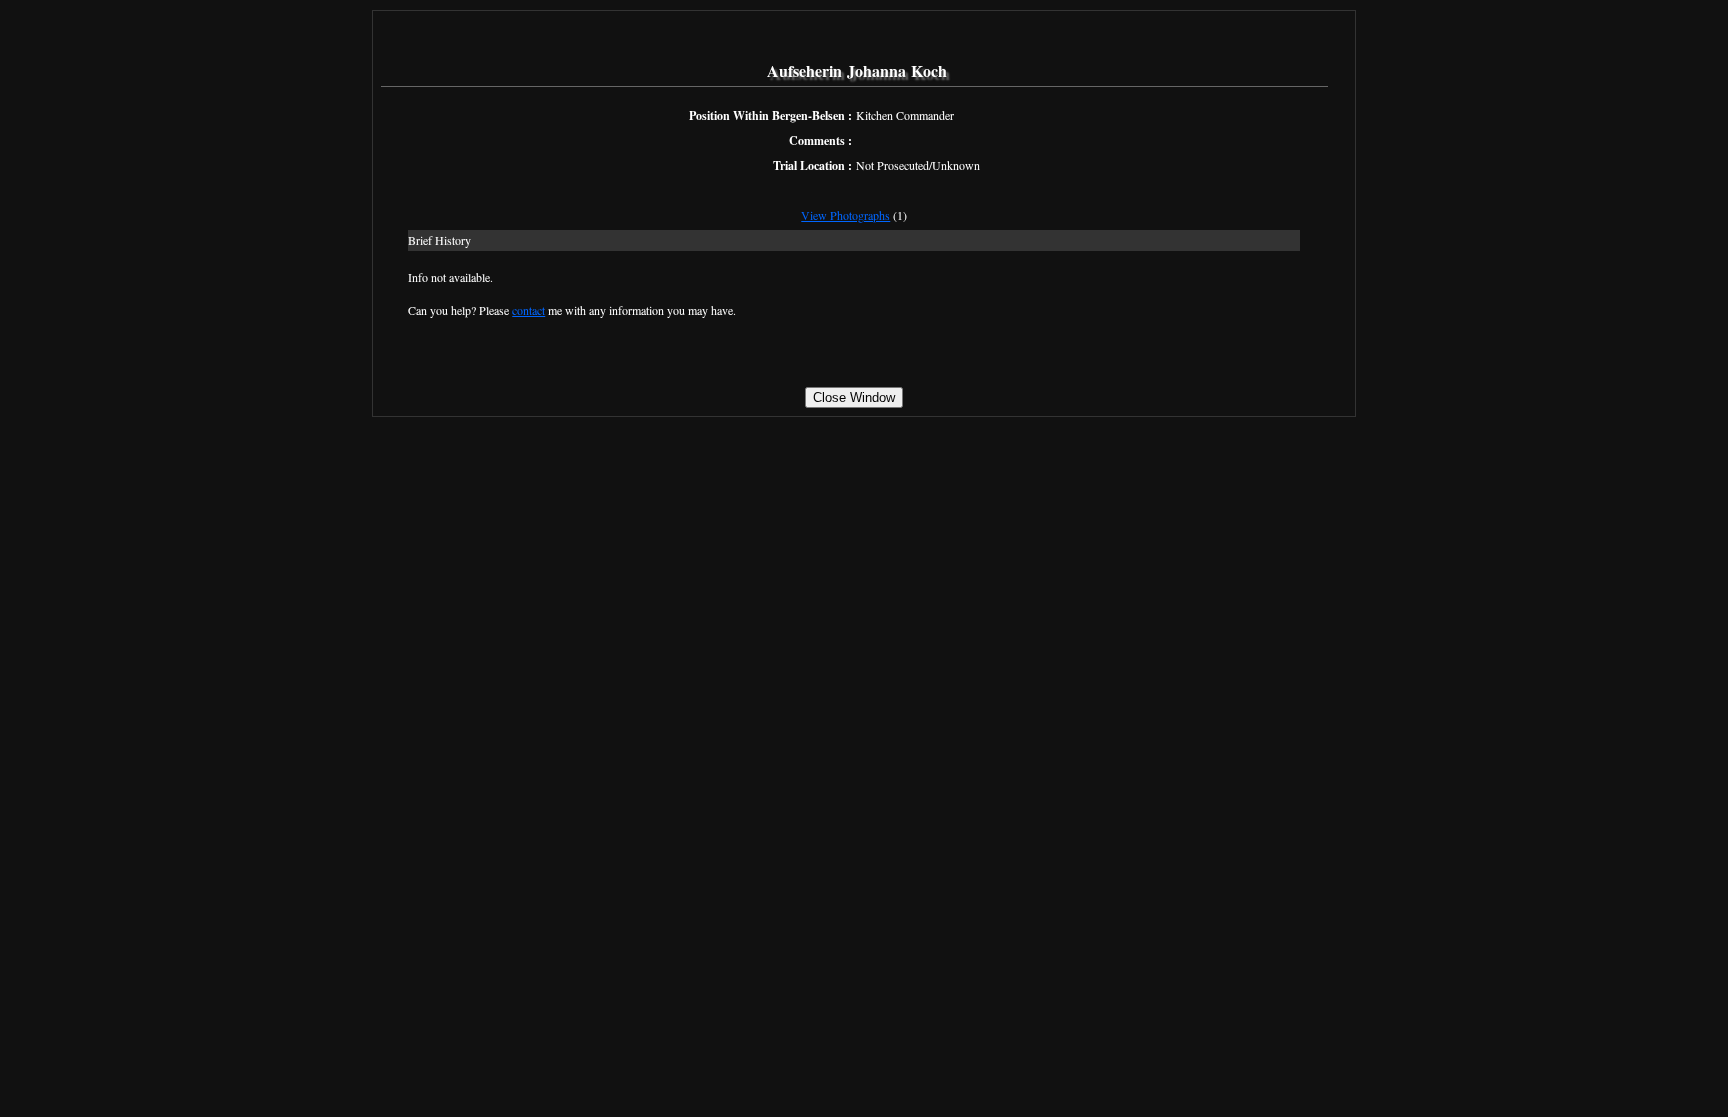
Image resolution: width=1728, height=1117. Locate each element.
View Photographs (845, 215)
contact (528, 310)
